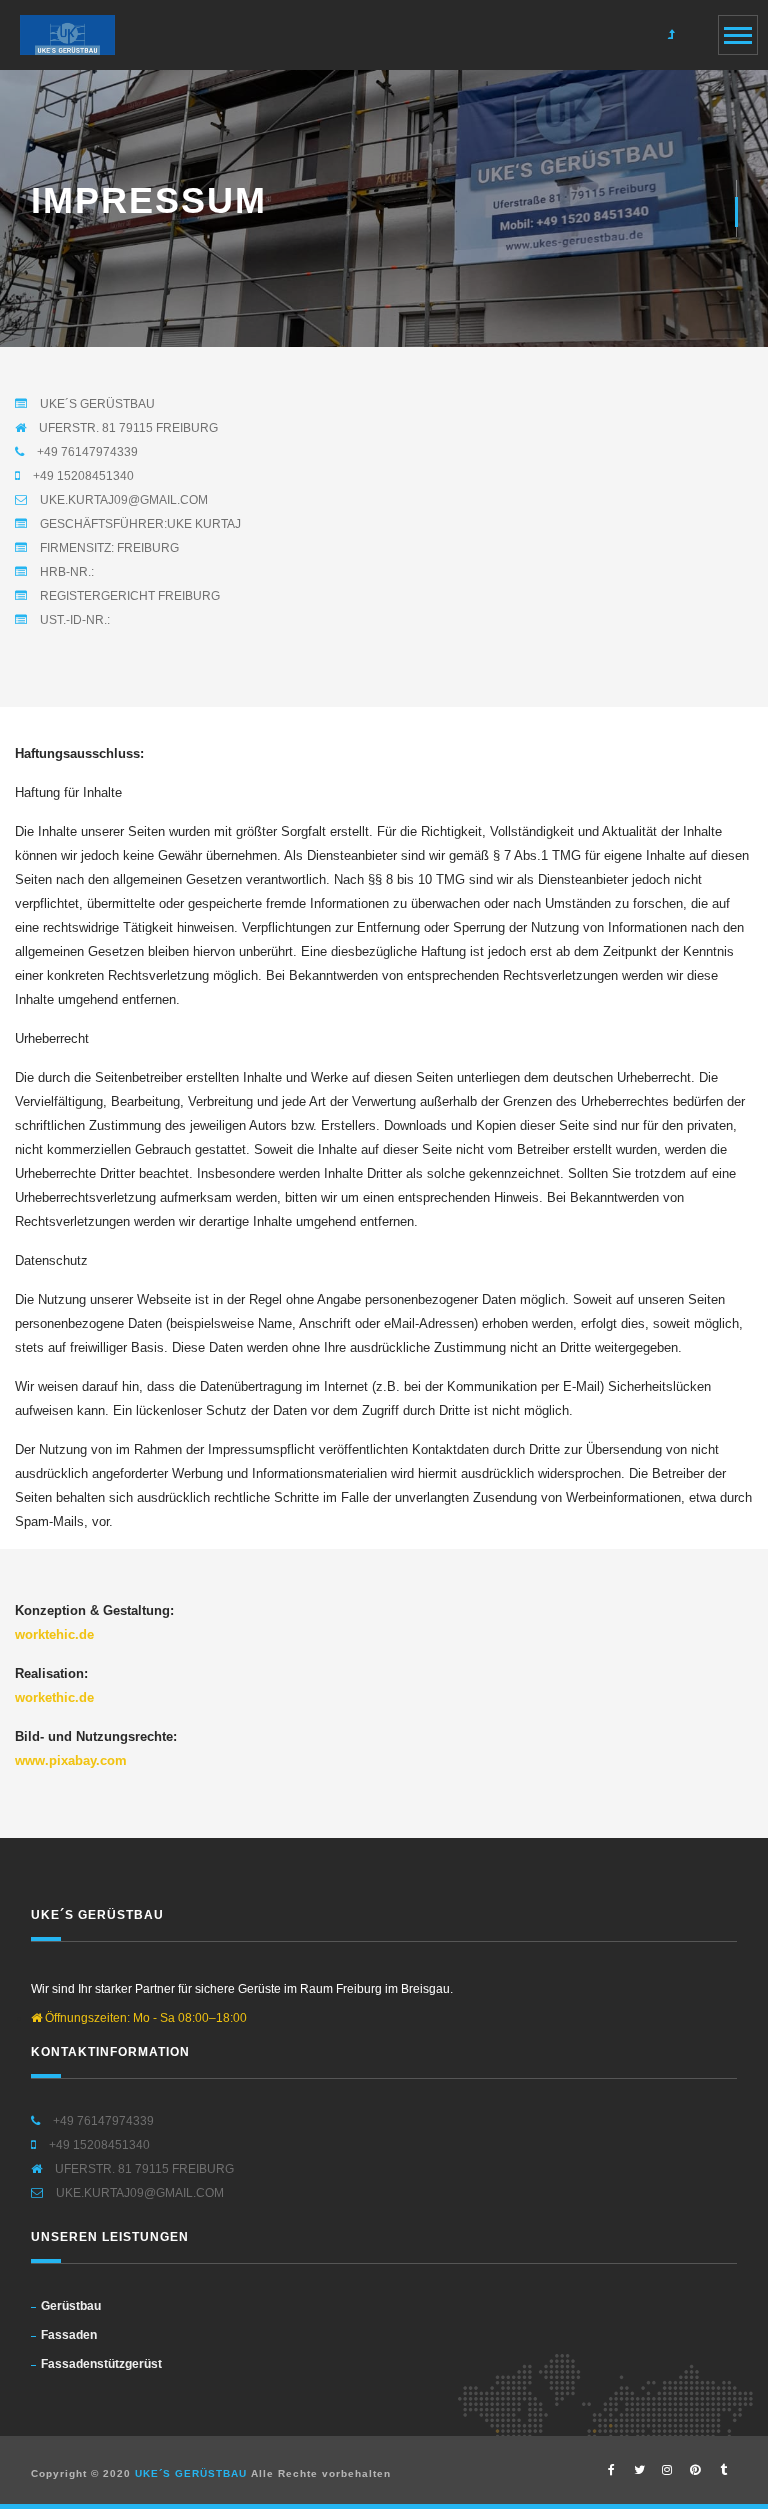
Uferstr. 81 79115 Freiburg (127, 428)
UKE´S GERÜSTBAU (96, 404)
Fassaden (69, 2335)
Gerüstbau (71, 2306)
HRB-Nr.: (65, 572)
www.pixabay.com (71, 1760)
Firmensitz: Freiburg (108, 548)
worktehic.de (54, 1634)
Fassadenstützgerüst (101, 2364)
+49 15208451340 (82, 476)
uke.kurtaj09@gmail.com (122, 500)
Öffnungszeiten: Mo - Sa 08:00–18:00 (144, 2018)
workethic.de (54, 1697)
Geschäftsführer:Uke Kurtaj (139, 524)
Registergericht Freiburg (128, 596)
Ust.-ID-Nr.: (73, 620)
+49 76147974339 (86, 452)
